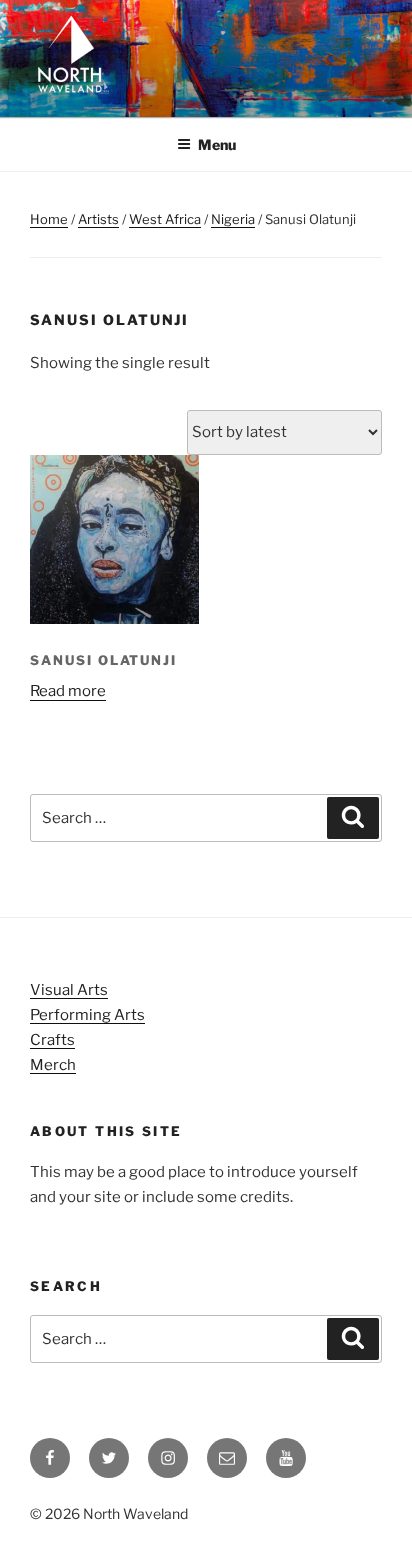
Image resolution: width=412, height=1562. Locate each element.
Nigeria (233, 219)
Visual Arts (69, 990)
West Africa (165, 219)
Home (49, 219)
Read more (68, 691)
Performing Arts (87, 1015)
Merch (53, 1065)
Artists (98, 219)
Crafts (52, 1040)
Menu (217, 144)
